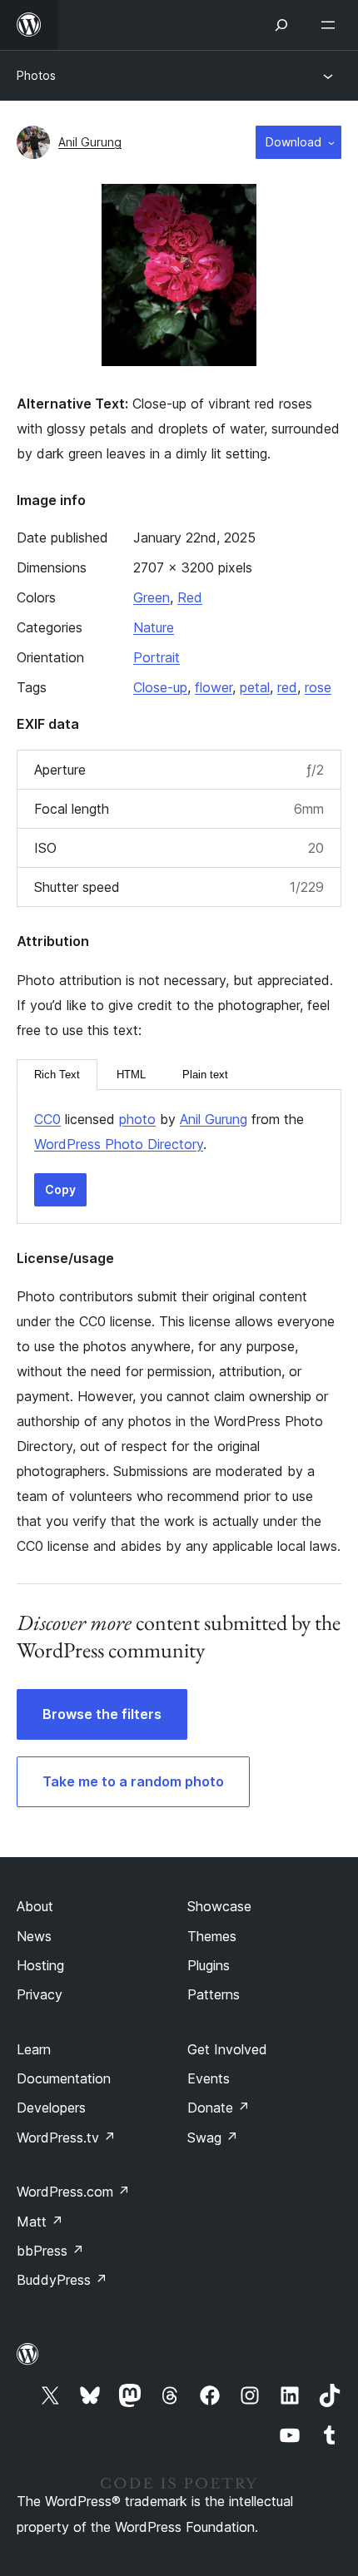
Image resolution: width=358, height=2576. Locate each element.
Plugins (209, 1965)
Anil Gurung (90, 142)
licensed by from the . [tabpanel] (169, 1132)
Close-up (160, 687)
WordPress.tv (66, 2138)
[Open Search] (281, 25)
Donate (219, 2108)
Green (152, 597)
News (34, 1936)
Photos (36, 75)
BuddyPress (62, 2280)
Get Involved (227, 2049)
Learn (34, 2049)
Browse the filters (102, 1714)
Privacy (40, 1994)
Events (209, 2078)
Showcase (219, 1906)
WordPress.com (73, 2192)
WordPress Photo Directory (119, 1144)
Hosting (40, 1965)
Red (190, 597)
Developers (51, 2108)
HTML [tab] (131, 1075)
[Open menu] (331, 25)
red (287, 687)
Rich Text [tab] (57, 1075)
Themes (212, 1936)
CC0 (47, 1119)
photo (137, 1119)
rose (318, 687)
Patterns (214, 1994)
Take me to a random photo (133, 1781)
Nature (154, 627)
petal (255, 687)
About (35, 1906)
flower (214, 687)
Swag (213, 2138)
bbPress (50, 2251)
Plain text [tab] (205, 1075)
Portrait (157, 657)
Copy (60, 1189)
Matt (40, 2222)
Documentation (64, 2078)
